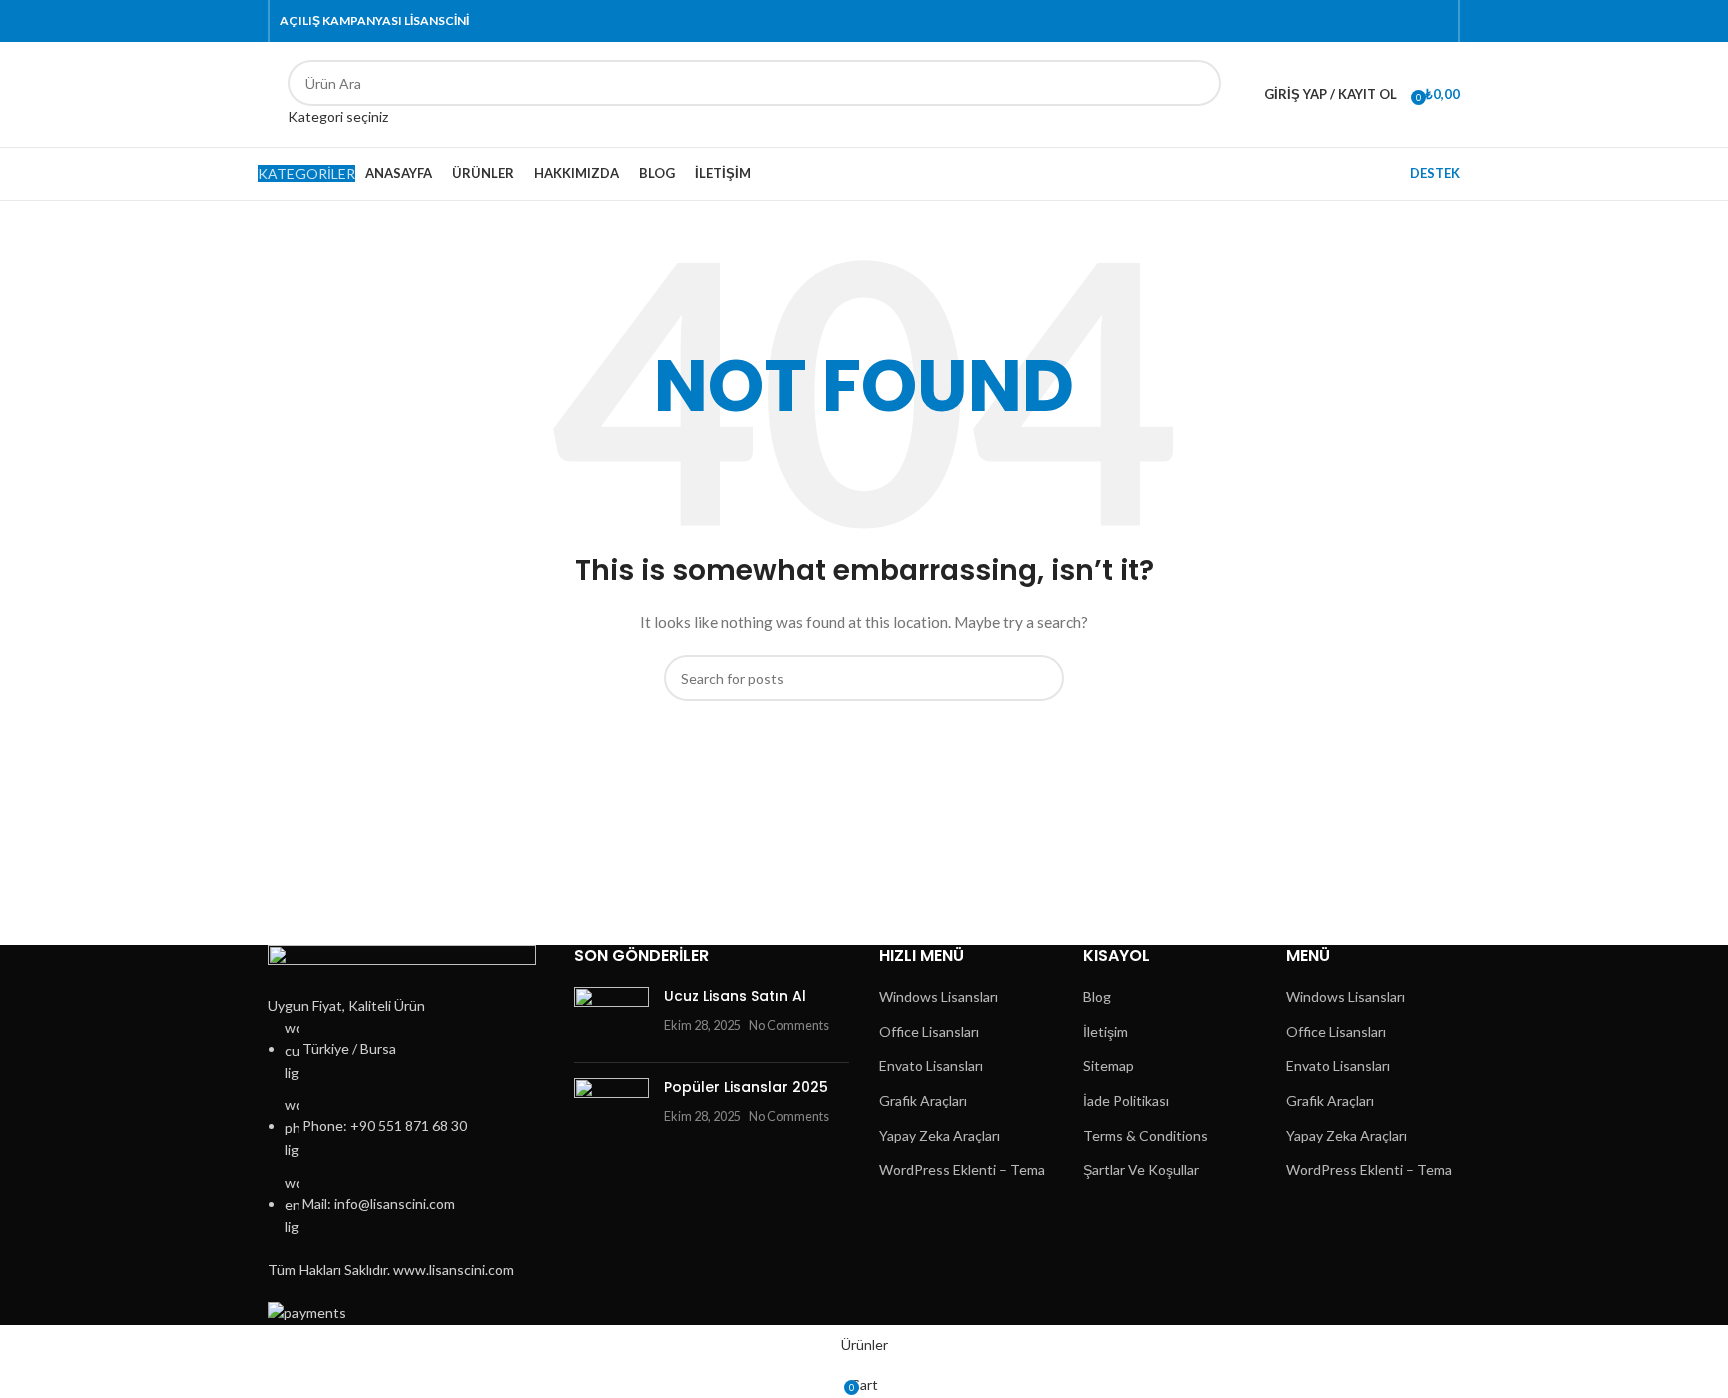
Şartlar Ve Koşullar (1141, 1169)
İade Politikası (1126, 1100)
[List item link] (406, 1128)
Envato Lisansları (931, 1065)
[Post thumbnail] (611, 1017)
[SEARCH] (1198, 94)
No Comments (789, 1025)
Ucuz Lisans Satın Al (735, 996)
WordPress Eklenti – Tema (962, 1169)
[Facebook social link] (1321, 21)
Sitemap (1108, 1065)
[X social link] (1344, 21)
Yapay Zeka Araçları (939, 1135)
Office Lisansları (929, 1031)
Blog (1097, 996)
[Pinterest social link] (1367, 21)
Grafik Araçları (923, 1100)
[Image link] (402, 967)
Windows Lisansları (938, 996)
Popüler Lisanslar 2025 (746, 1087)
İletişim (1105, 1031)
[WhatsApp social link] (1413, 21)
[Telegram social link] (1436, 21)
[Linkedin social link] (1390, 21)
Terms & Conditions (1145, 1135)
